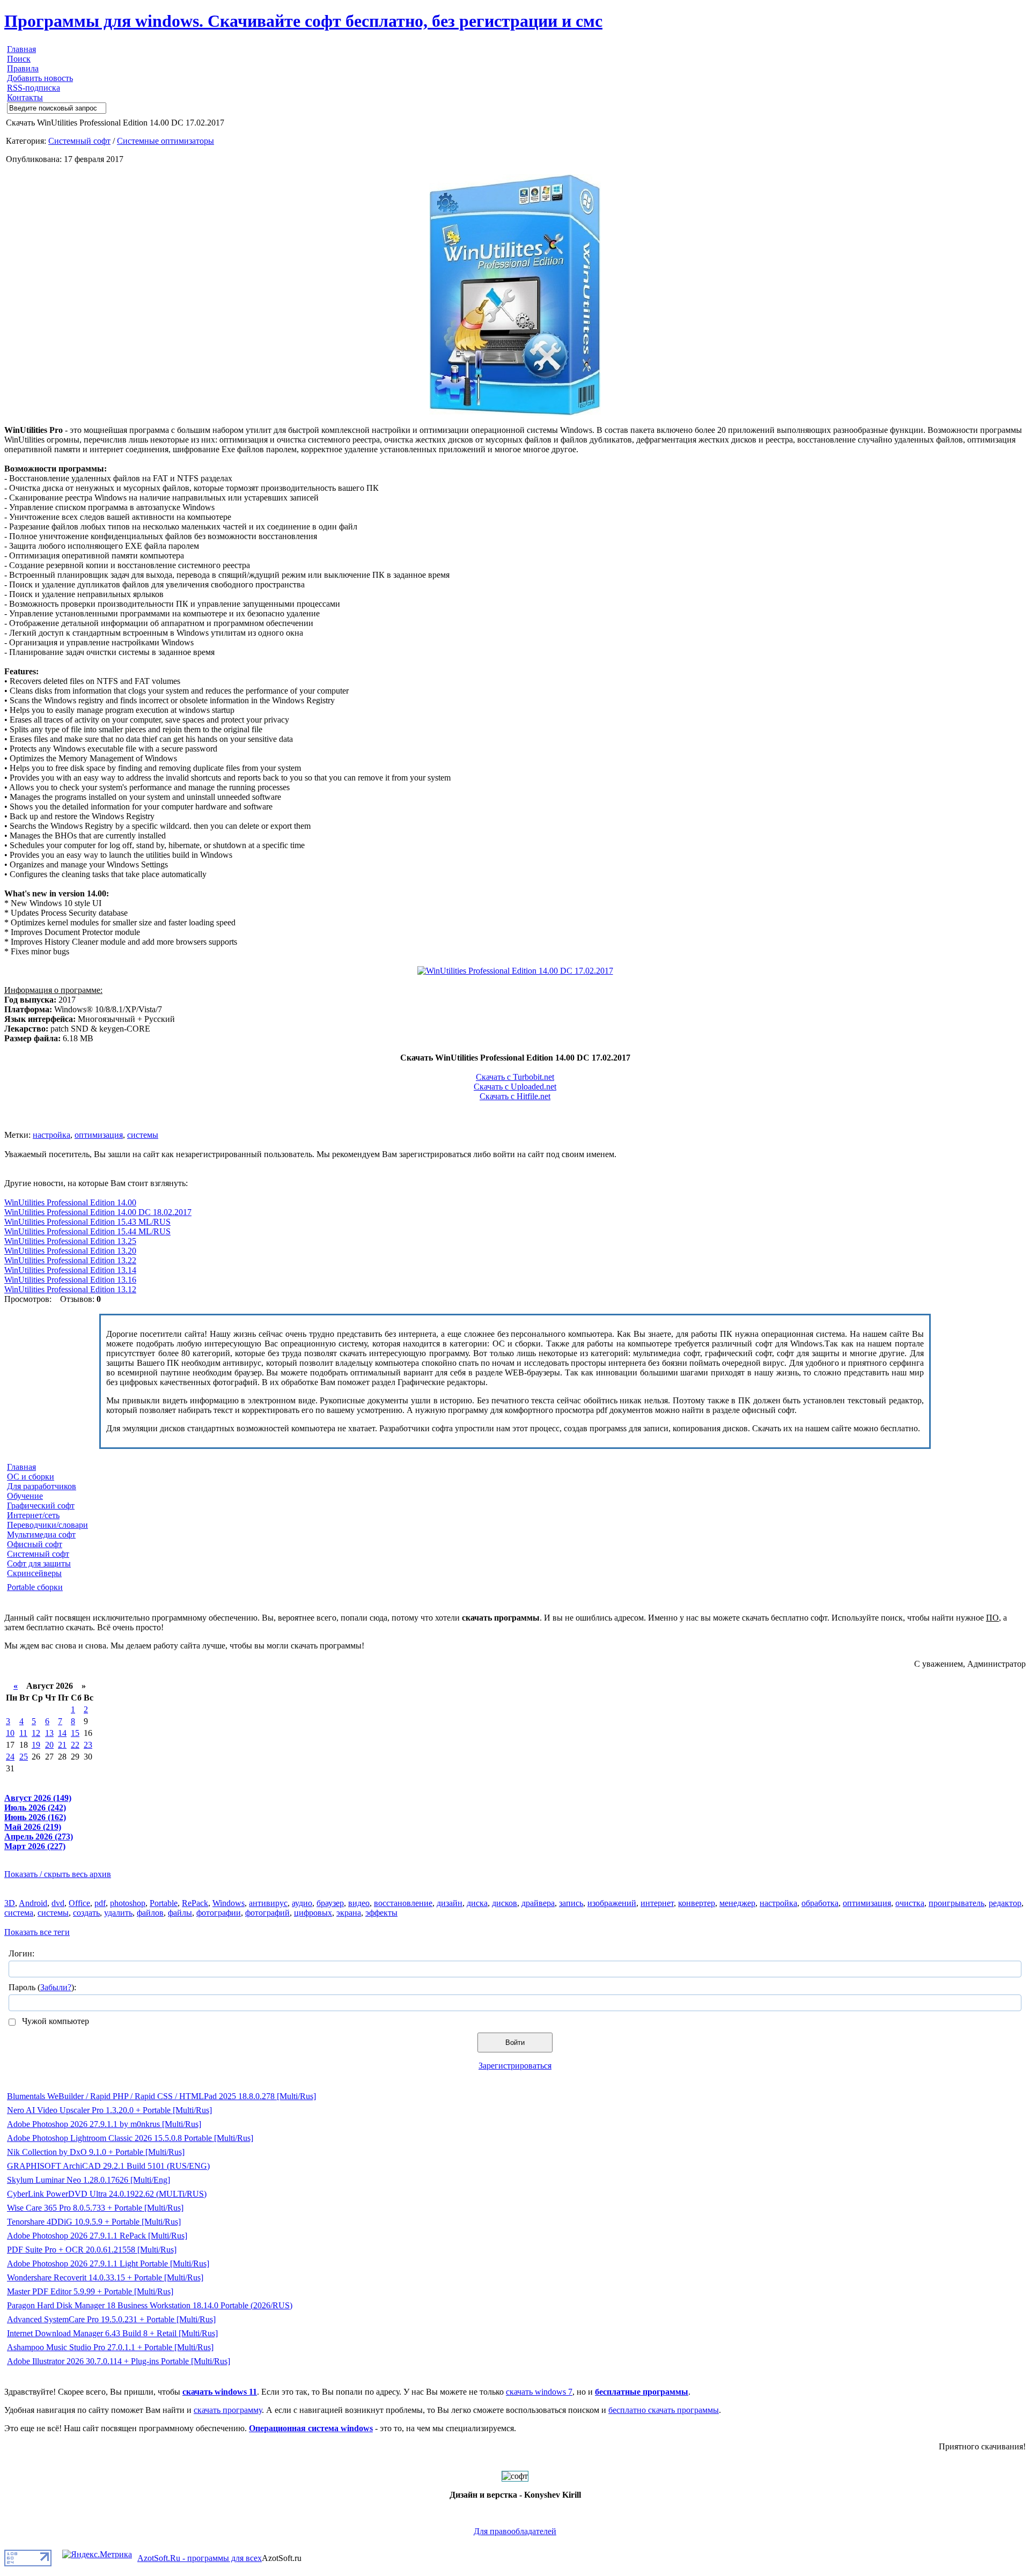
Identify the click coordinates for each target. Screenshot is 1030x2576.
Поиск (19, 59)
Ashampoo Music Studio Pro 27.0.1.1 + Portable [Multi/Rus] (110, 2347)
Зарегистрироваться (515, 2066)
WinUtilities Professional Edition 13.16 (70, 1280)
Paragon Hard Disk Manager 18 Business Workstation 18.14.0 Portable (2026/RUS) (150, 2305)
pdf (100, 1903)
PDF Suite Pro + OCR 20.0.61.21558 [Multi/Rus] (92, 2250)
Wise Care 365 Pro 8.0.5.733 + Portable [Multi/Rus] (95, 2208)
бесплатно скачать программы (664, 2410)
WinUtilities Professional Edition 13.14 (70, 1270)
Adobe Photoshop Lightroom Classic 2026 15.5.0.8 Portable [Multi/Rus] (130, 2138)
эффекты (381, 1913)
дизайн (450, 1903)
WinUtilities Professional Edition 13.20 (70, 1251)
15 (75, 1733)
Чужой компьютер (54, 2021)
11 (23, 1733)
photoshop (128, 1903)
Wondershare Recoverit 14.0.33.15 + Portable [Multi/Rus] (105, 2277)
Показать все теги (37, 1932)
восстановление (403, 1903)
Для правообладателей (515, 2531)
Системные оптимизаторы (165, 141)
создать (86, 1913)
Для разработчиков (42, 1486)
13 (49, 1733)
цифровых (313, 1913)
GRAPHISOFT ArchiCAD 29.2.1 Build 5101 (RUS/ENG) (108, 2166)
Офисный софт (35, 1544)
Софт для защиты (39, 1563)
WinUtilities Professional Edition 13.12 (70, 1289)
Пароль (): (42, 1987)
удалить (118, 1913)
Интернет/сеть (33, 1515)
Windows (229, 1903)
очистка (910, 1903)
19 (36, 1745)
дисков (505, 1903)
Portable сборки (35, 1587)
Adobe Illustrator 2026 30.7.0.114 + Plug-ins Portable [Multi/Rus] (119, 2361)
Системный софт (79, 141)
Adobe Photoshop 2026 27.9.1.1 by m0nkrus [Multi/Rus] (104, 2124)
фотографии (219, 1913)
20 (49, 1745)
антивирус (268, 1903)
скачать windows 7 (539, 2392)
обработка (820, 1903)
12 (36, 1733)
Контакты (25, 97)
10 (10, 1733)
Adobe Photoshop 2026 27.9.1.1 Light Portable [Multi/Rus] (108, 2264)
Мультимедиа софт (41, 1534)
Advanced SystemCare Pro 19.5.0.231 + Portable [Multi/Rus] (111, 2319)
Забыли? (56, 1987)
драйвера (538, 1903)
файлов (150, 1913)
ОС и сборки (31, 1477)
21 (62, 1745)
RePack (195, 1903)
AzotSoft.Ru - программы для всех (200, 2558)
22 (75, 1745)
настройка (51, 1135)
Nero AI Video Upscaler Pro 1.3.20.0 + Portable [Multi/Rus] (109, 2110)
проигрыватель (957, 1903)
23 (88, 1745)
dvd (58, 1903)
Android (33, 1903)
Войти (515, 2043)
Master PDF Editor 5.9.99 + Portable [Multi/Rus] (90, 2291)
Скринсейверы (34, 1573)
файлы (180, 1913)
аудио (302, 1903)
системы (143, 1135)
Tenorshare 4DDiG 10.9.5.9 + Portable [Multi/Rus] (94, 2222)
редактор (1005, 1903)
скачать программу (228, 2410)
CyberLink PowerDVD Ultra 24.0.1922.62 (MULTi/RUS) (107, 2194)
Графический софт (41, 1506)
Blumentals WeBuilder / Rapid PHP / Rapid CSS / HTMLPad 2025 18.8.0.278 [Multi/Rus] (161, 2096)
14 (62, 1733)
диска (477, 1903)
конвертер (697, 1903)
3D (10, 1903)
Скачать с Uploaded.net (515, 1087)
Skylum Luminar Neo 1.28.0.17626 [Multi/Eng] (89, 2180)
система (19, 1913)
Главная (21, 49)
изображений (612, 1903)
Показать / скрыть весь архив (58, 1874)
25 (24, 1757)
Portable (164, 1903)
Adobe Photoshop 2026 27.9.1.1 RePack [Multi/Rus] (97, 2236)
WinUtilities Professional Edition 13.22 (70, 1260)
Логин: (21, 1953)
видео (359, 1903)
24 (10, 1757)
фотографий (267, 1913)
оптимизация (99, 1135)
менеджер (737, 1903)
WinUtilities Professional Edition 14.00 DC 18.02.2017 (98, 1212)
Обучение (25, 1496)
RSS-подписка (34, 88)
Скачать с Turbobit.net (515, 1077)
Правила (23, 68)
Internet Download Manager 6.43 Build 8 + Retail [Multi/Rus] (112, 2333)
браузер (330, 1903)
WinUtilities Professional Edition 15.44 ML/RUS (87, 1231)
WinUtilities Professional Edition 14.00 (70, 1202)
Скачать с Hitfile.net (515, 1096)
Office (79, 1903)
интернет (657, 1903)
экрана (349, 1913)
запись (571, 1903)
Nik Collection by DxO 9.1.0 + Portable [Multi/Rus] (96, 2152)
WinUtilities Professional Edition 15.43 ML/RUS (87, 1222)
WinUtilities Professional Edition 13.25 (70, 1241)
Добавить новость (40, 78)
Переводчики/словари (47, 1525)
